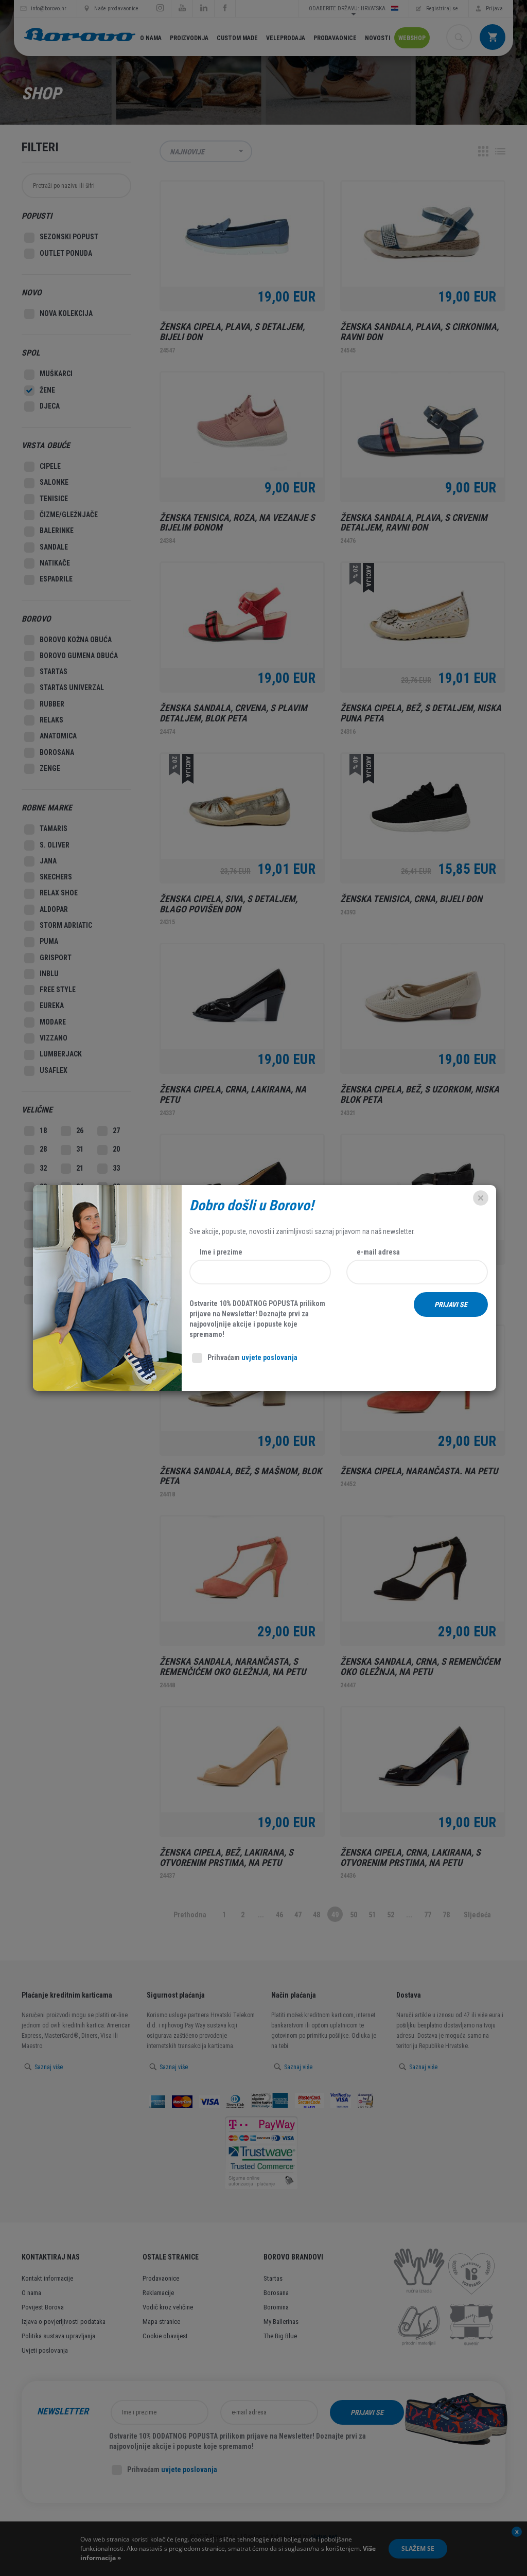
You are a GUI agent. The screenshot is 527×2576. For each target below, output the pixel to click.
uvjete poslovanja (269, 1357)
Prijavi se (451, 1304)
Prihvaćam (252, 1357)
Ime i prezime (221, 1252)
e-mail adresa (378, 1252)
